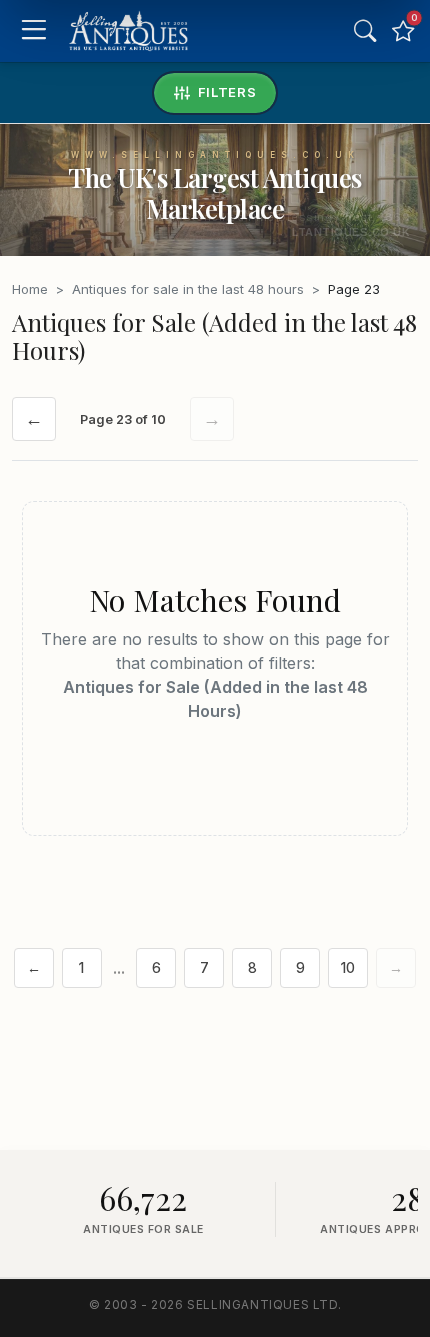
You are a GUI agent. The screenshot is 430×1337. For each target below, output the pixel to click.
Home (30, 289)
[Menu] (33, 31)
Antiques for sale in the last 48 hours (188, 289)
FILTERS (227, 92)
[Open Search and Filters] (365, 31)
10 (348, 968)
